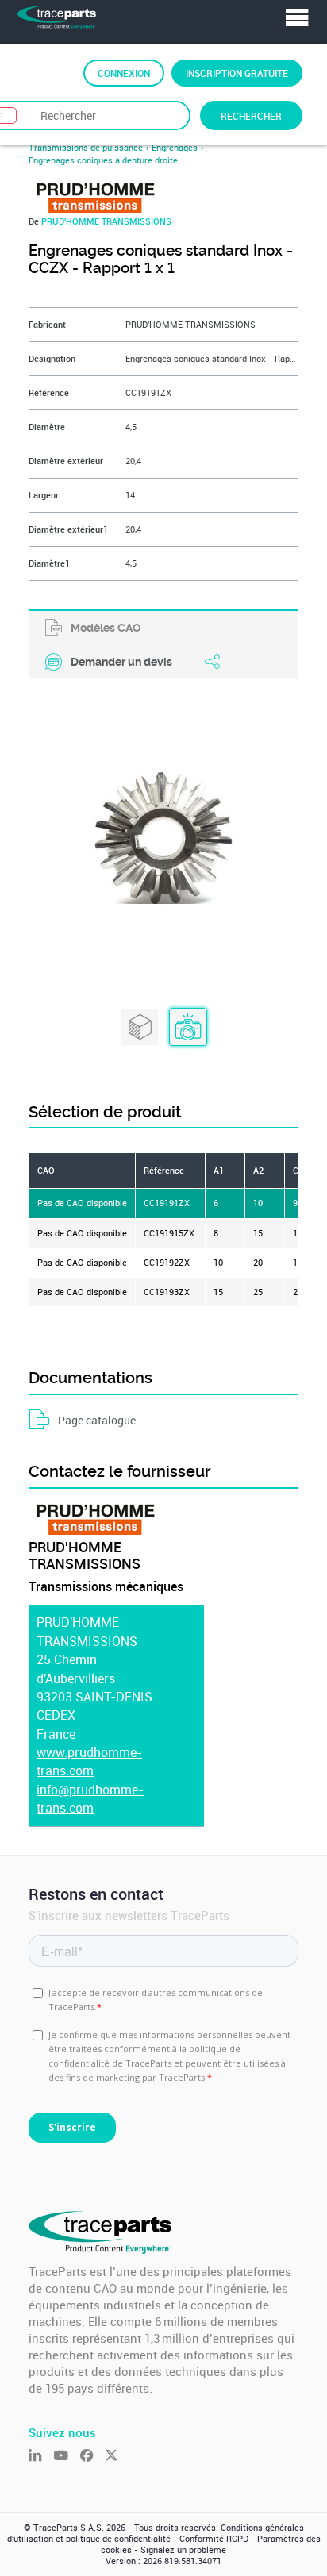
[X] (117, 2457)
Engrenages (175, 148)
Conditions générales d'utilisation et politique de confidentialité (156, 2533)
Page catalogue (97, 1420)
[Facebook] (92, 2457)
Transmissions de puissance (86, 148)
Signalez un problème (183, 2550)
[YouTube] (66, 2457)
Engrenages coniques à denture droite (103, 160)
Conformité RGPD (214, 2539)
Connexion (124, 73)
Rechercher (251, 116)
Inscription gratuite (237, 73)
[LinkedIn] (41, 2457)
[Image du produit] (188, 1028)
